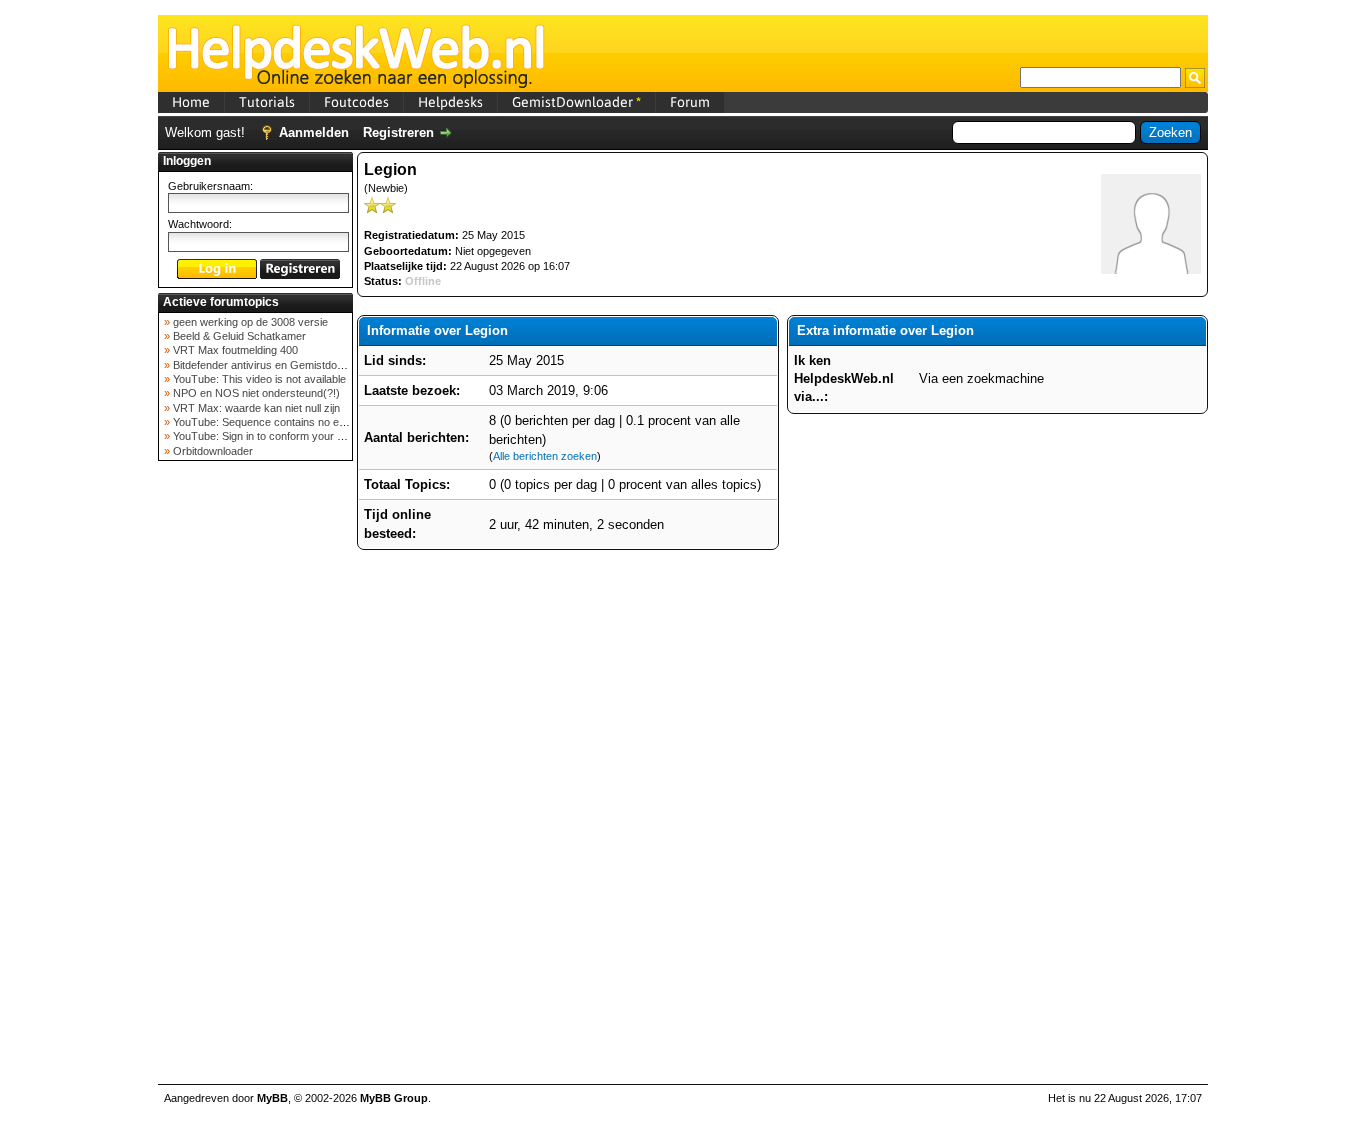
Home (191, 102)
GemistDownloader (576, 102)
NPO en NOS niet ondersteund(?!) (255, 393)
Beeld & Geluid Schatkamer (238, 336)
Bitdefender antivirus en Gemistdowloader (272, 365)
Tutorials (267, 102)
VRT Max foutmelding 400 (234, 350)
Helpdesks (450, 102)
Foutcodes (356, 102)
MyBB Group (394, 1098)
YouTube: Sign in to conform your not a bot (274, 436)
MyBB (272, 1098)
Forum (690, 102)
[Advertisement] (256, 784)
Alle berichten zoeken (545, 456)
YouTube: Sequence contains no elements (273, 422)
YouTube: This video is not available (258, 379)
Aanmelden (314, 132)
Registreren (398, 132)
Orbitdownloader (211, 451)
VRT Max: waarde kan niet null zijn (255, 408)
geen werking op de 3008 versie (249, 322)
